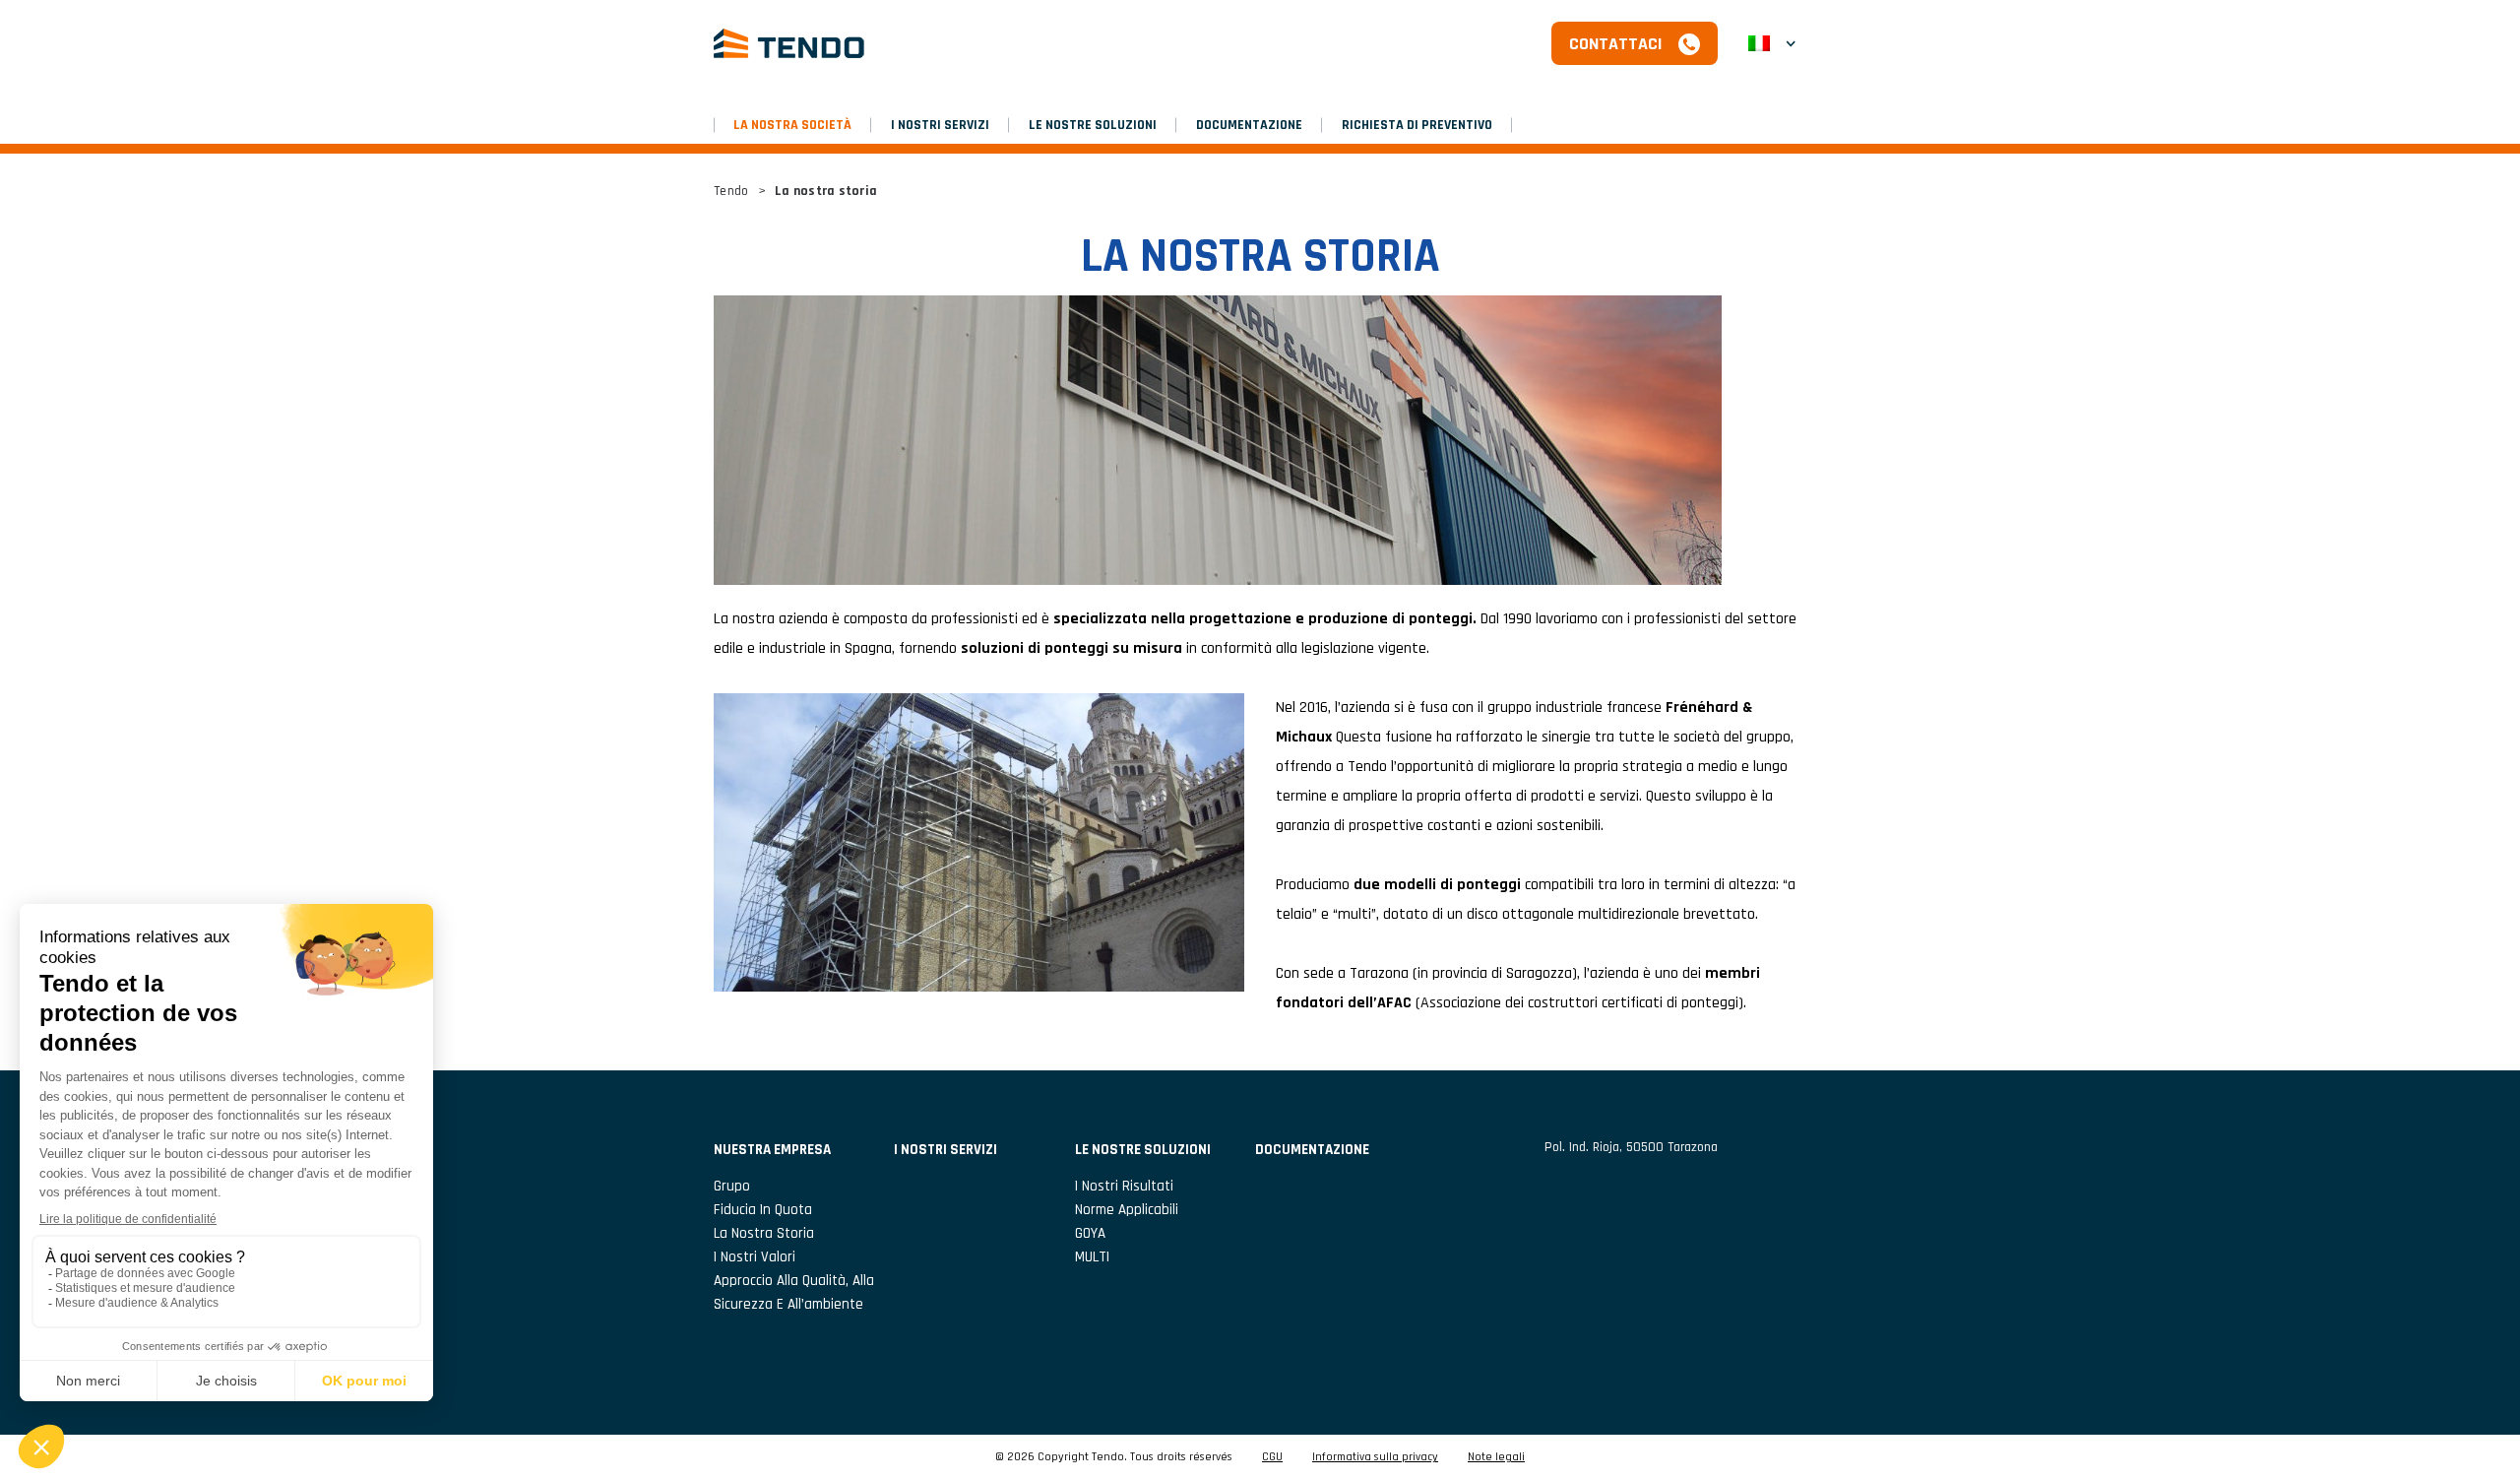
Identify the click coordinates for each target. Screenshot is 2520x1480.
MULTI (1092, 1257)
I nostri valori (755, 1257)
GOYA (1090, 1233)
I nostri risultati (1124, 1186)
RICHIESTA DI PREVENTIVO (1417, 125)
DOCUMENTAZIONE (1249, 125)
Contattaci (1616, 44)
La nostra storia (764, 1233)
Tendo (731, 191)
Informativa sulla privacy (1375, 1457)
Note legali (1496, 1457)
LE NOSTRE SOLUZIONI (1093, 125)
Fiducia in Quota (763, 1210)
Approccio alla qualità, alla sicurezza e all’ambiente (794, 1292)
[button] (1772, 43)
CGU (1272, 1457)
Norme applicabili (1127, 1210)
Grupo (732, 1186)
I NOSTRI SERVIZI (940, 125)
